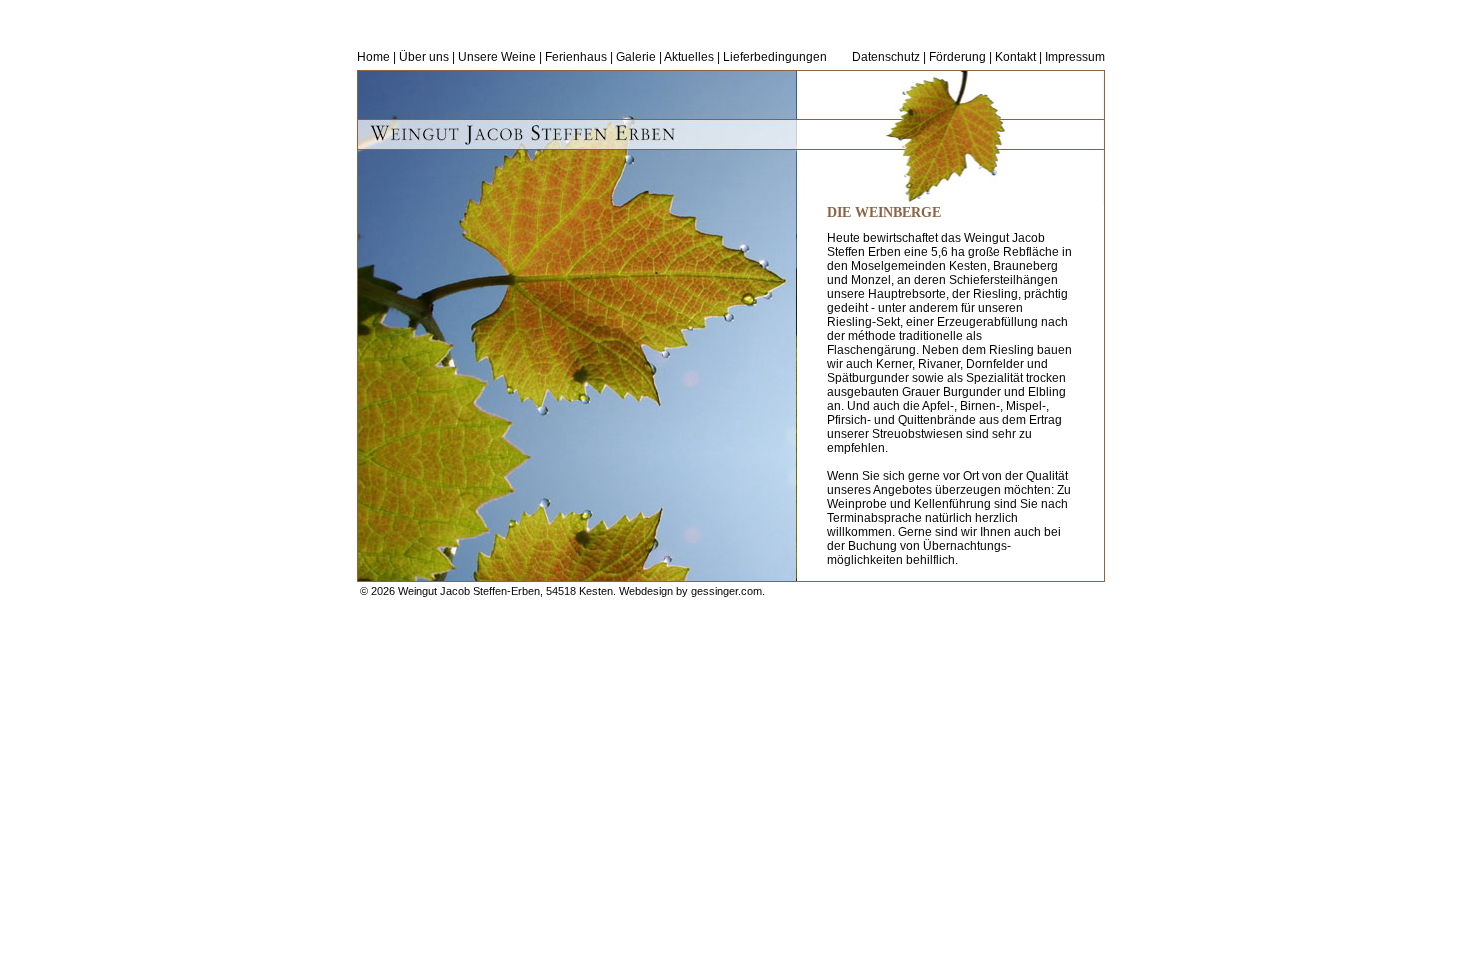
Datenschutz (886, 57)
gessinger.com (726, 591)
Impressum (1075, 57)
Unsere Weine (497, 57)
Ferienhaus (576, 57)
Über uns (424, 57)
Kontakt (1015, 57)
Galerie (636, 57)
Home (373, 57)
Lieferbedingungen (775, 57)
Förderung (957, 57)
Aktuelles (689, 57)
